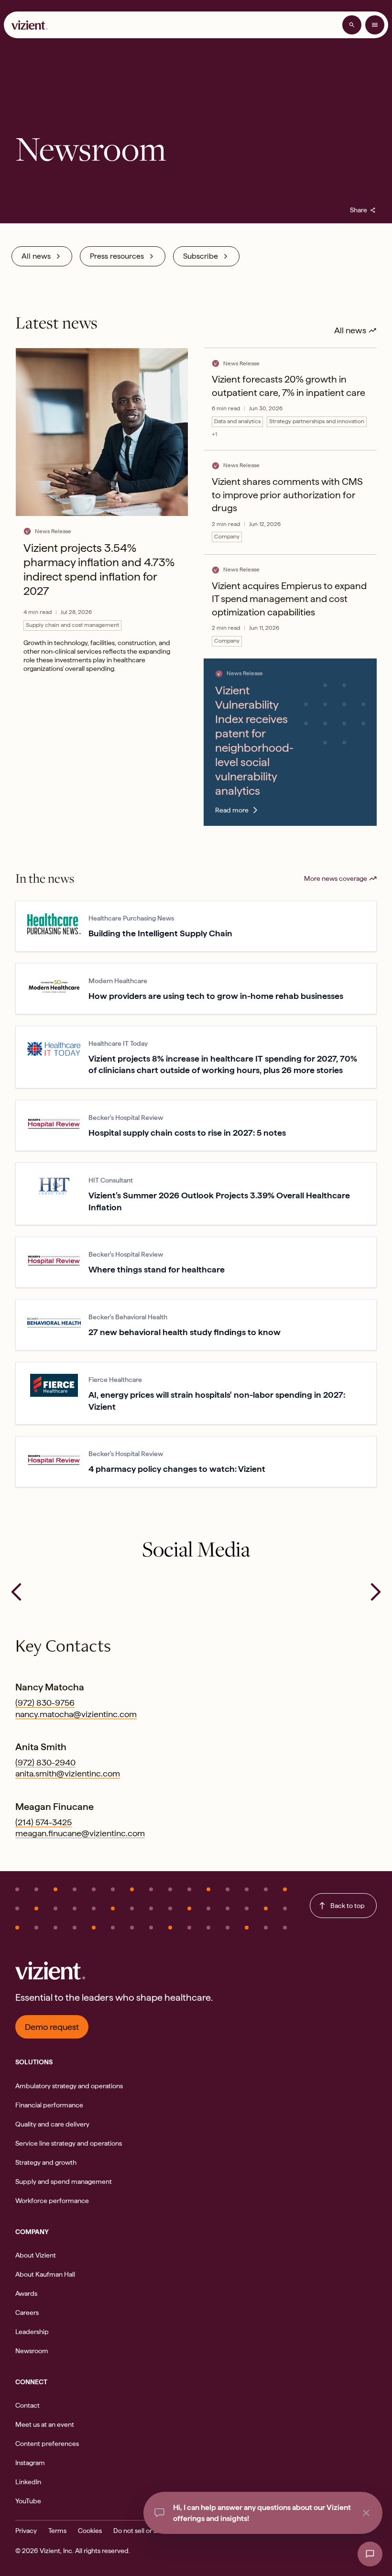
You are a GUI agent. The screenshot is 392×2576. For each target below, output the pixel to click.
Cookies (90, 2531)
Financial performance (49, 2105)
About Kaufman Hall (45, 2274)
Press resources (117, 256)
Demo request (52, 2027)
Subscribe (201, 256)
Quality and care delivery (52, 2124)
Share (363, 210)
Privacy (26, 2531)
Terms (57, 2531)
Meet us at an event (45, 2424)
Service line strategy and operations (69, 2143)
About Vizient (36, 2255)
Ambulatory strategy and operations (69, 2086)
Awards (26, 2293)
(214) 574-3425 (44, 1822)
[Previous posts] (16, 1592)
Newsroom (32, 2351)
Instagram (30, 2463)
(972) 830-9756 (45, 1703)
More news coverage (336, 878)
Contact (27, 2405)
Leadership (32, 2332)
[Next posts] (376, 1592)
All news (36, 256)
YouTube (28, 2501)
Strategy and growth (46, 2162)
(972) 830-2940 (45, 1762)
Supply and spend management (64, 2181)
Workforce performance (52, 2201)
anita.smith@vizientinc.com (68, 1773)
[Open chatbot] (370, 2554)
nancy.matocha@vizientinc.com (76, 1714)
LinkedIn (28, 2482)
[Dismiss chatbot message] (366, 2513)
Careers (27, 2313)
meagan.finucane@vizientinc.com (80, 1833)
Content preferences (47, 2444)
